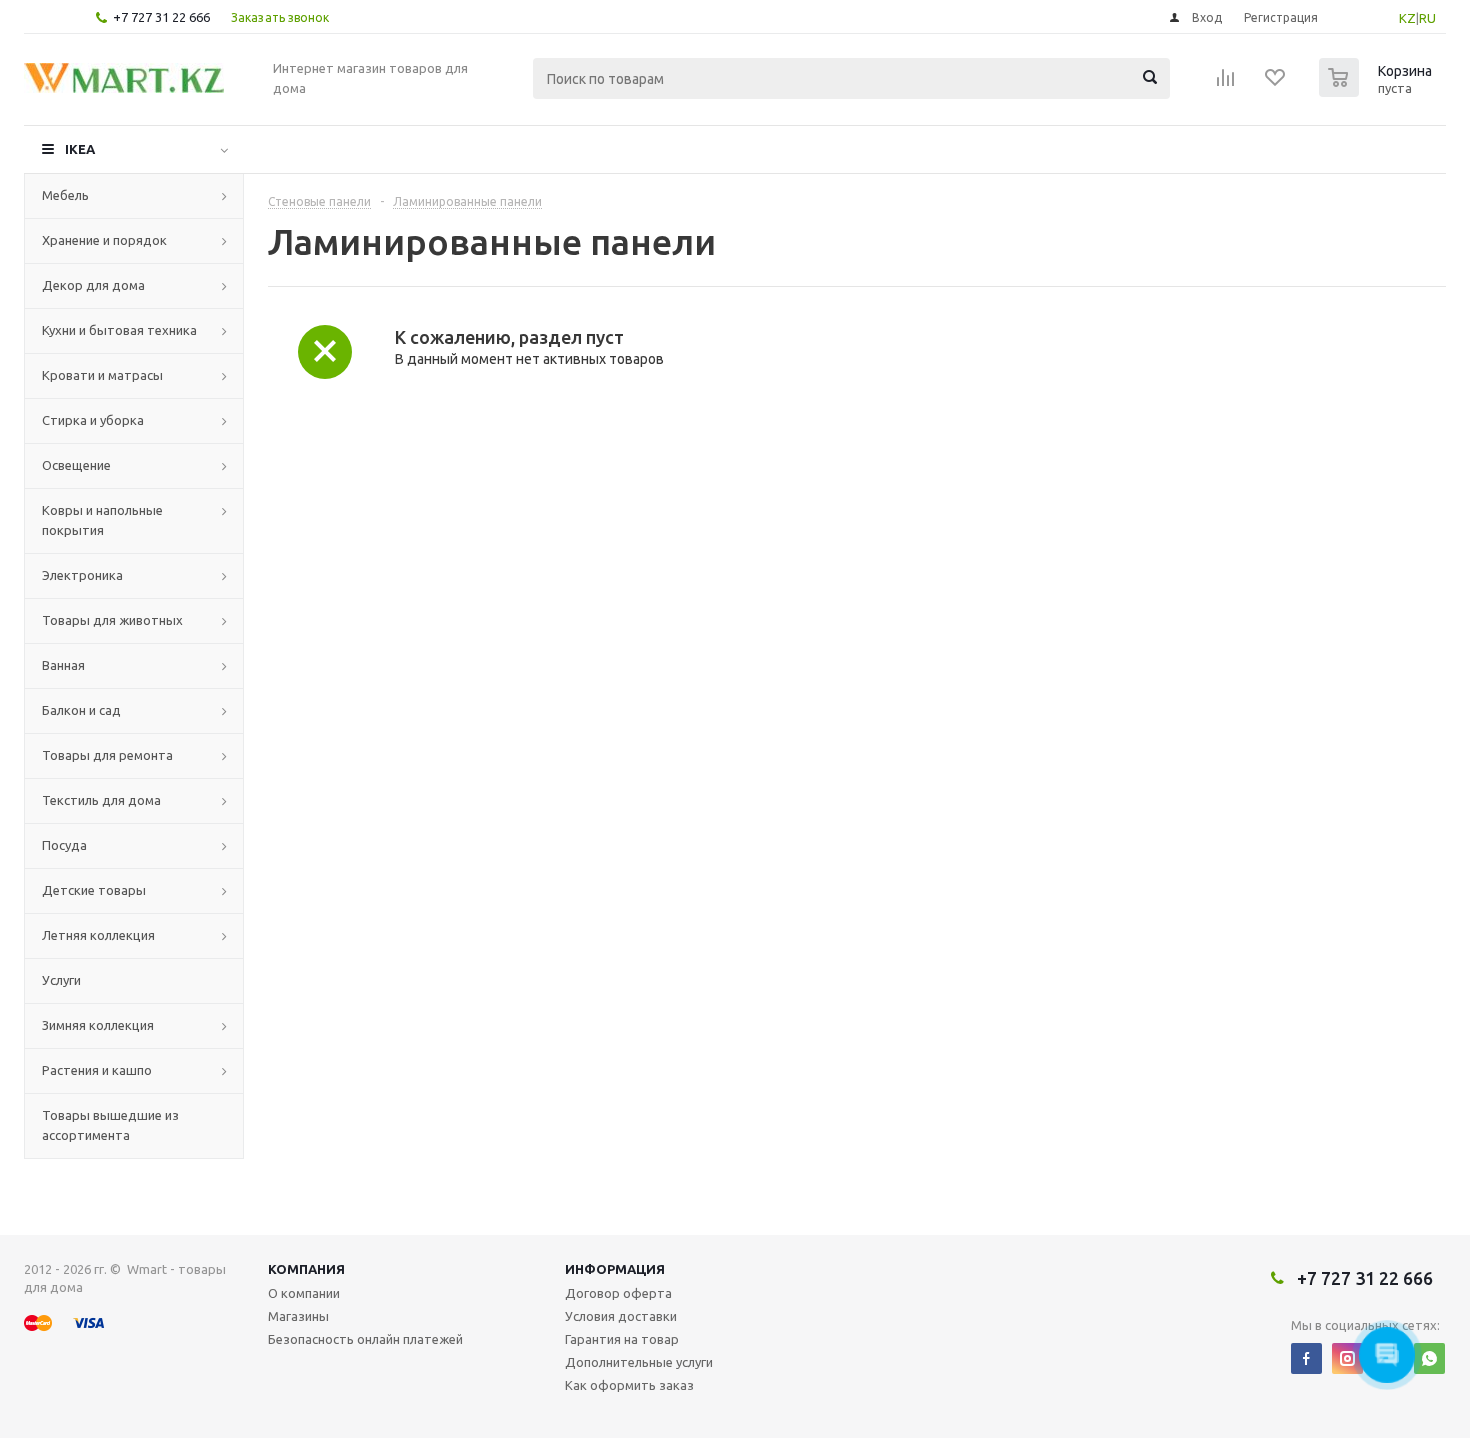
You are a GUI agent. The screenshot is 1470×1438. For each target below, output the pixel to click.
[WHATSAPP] (1429, 1358)
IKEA (80, 149)
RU (1427, 18)
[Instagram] (1347, 1358)
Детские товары (94, 890)
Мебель (65, 195)
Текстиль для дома (101, 800)
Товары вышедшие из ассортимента (110, 1125)
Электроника (82, 575)
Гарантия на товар (622, 1339)
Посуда (64, 845)
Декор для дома (93, 285)
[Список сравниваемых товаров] (1226, 84)
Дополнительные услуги (639, 1362)
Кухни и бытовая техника (119, 330)
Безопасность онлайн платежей (365, 1339)
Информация (615, 1269)
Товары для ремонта (107, 755)
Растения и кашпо (97, 1070)
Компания (306, 1269)
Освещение (76, 465)
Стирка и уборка (93, 420)
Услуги (61, 980)
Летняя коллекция (98, 935)
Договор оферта (618, 1293)
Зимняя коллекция (98, 1025)
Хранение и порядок (104, 240)
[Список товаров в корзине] (1378, 91)
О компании (304, 1293)
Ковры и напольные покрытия (102, 520)
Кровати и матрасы (102, 375)
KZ (1407, 18)
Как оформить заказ (629, 1385)
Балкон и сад (81, 710)
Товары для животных (112, 620)
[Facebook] (1306, 1358)
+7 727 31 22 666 (161, 17)
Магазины (298, 1316)
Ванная (63, 665)
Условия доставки (621, 1316)
